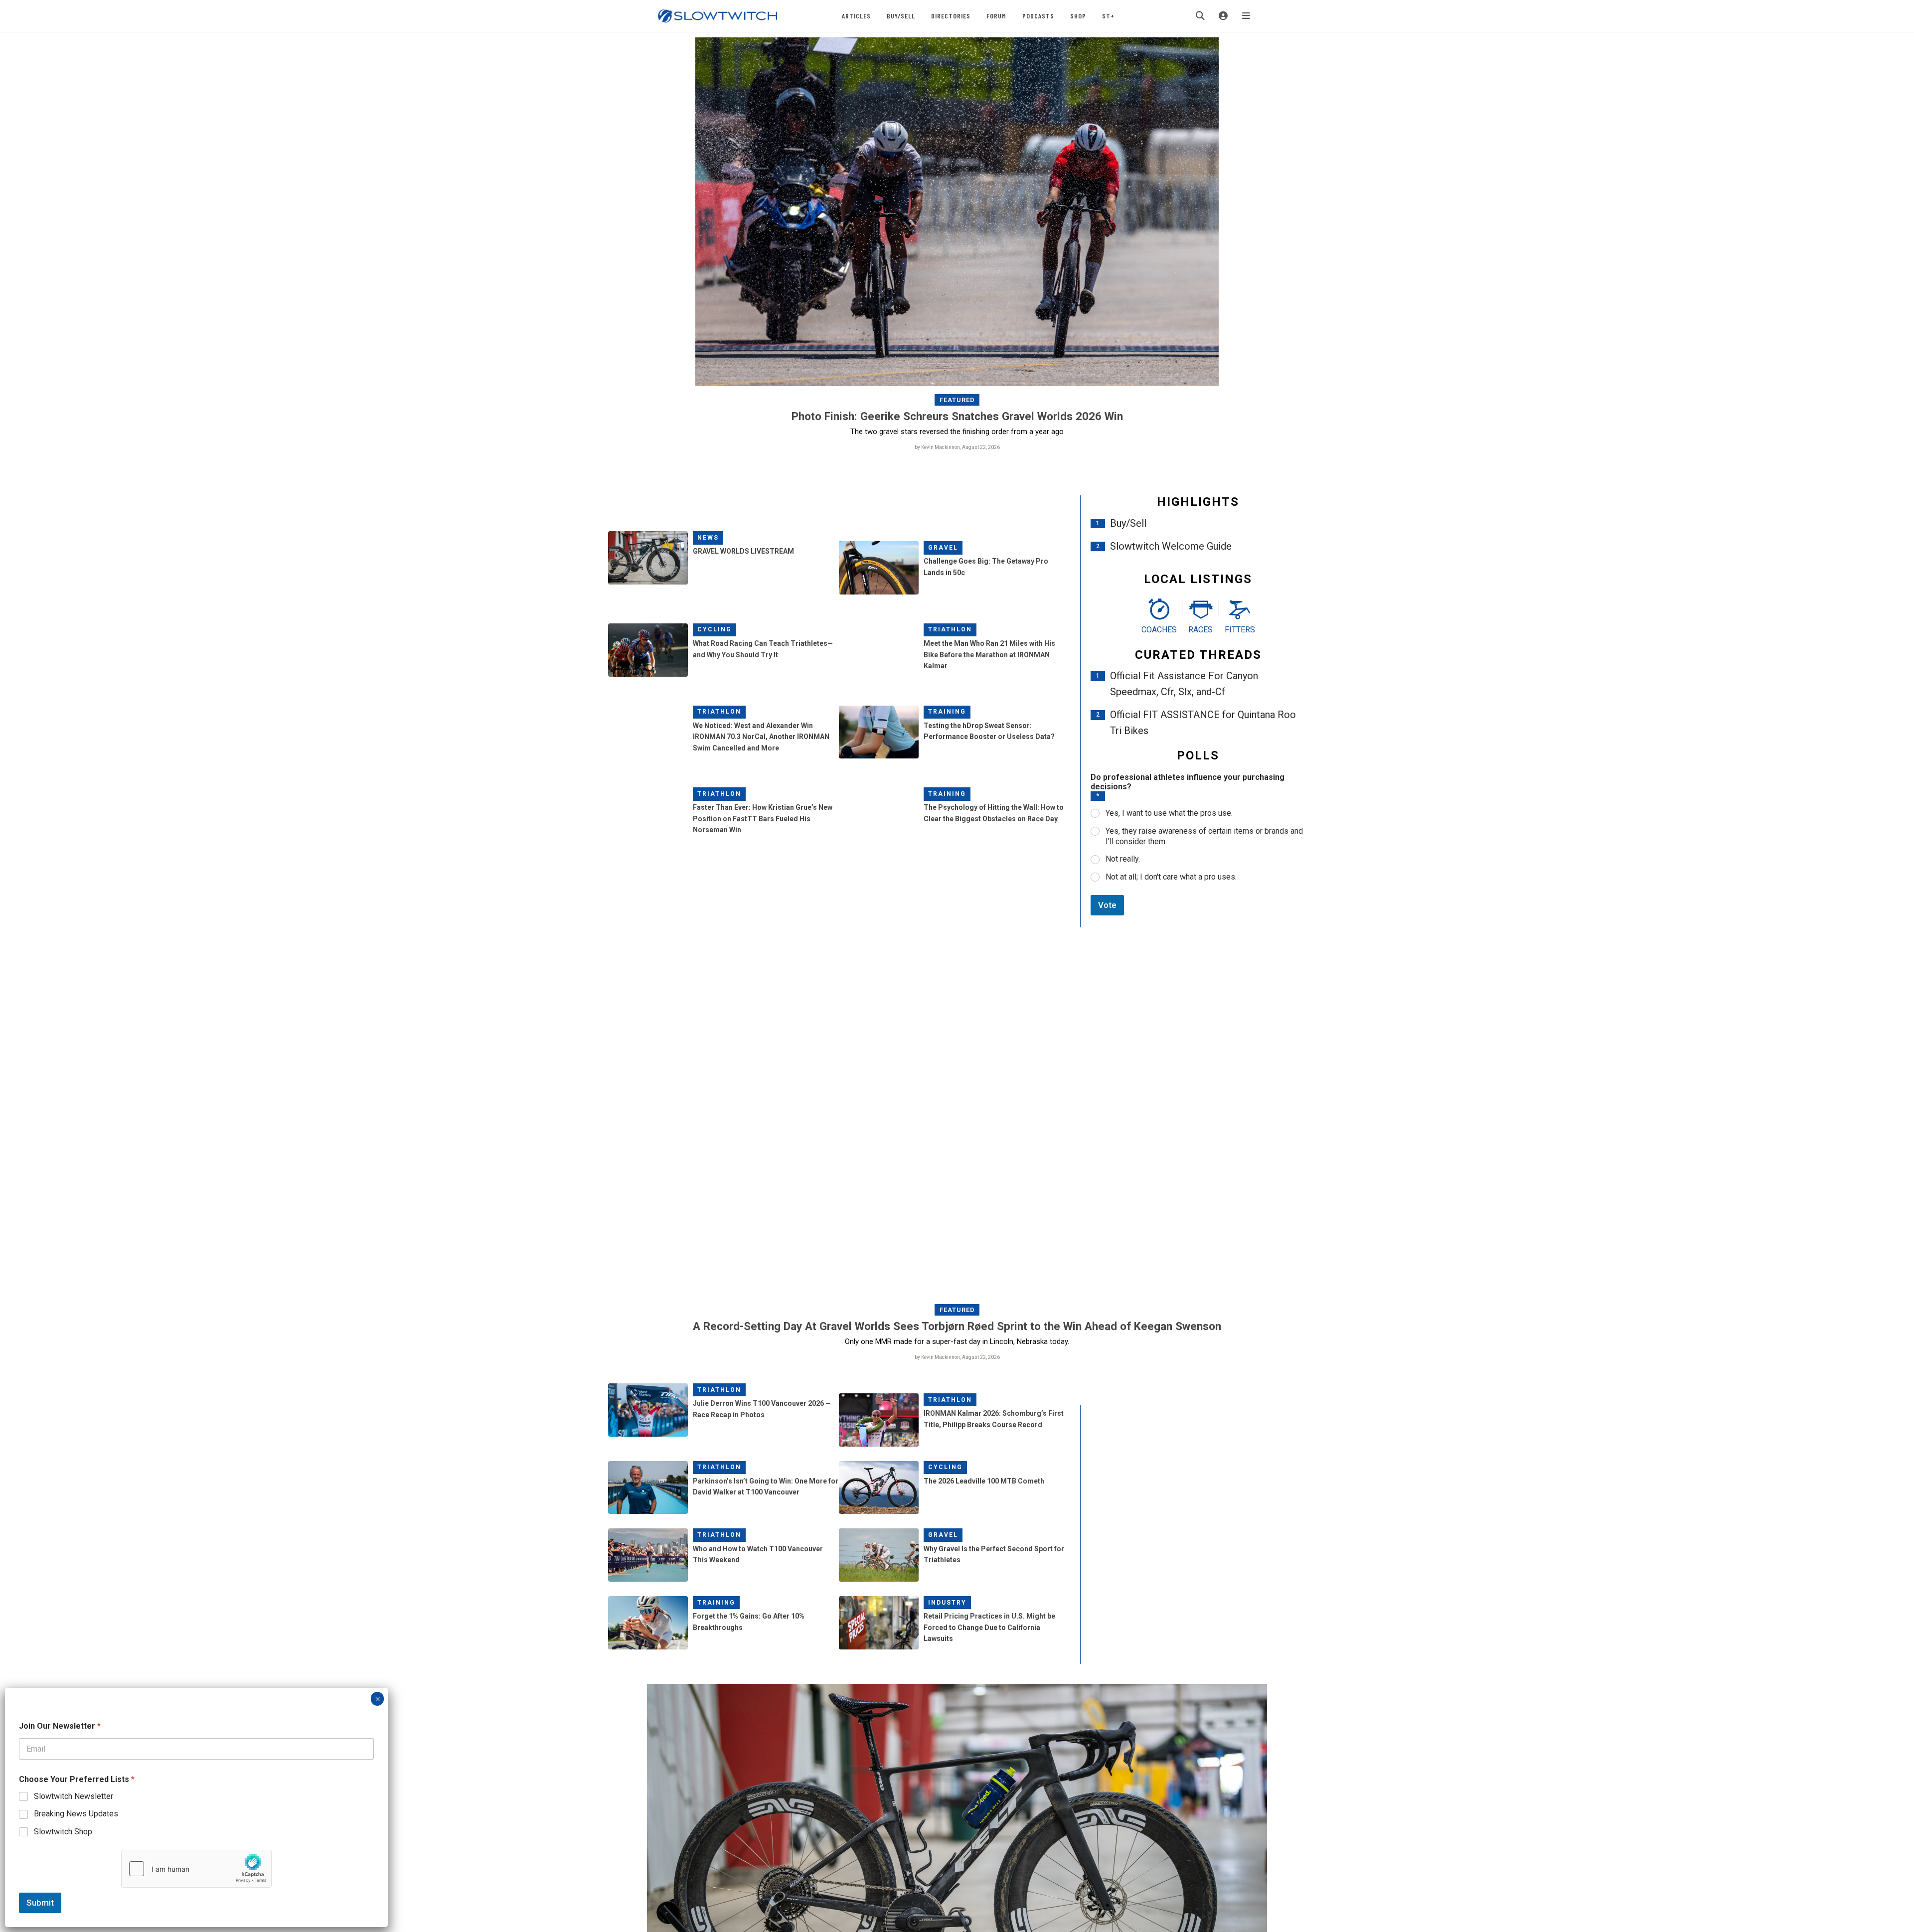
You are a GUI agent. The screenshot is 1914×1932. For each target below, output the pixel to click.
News (708, 538)
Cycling (715, 629)
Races (1200, 630)
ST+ (1108, 16)
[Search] (1200, 16)
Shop (1078, 16)
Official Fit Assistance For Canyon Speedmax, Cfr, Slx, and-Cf (1184, 684)
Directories (951, 16)
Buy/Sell (901, 16)
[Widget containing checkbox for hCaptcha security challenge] (196, 1869)
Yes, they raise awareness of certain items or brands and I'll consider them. (1204, 836)
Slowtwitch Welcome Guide (1171, 546)
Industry (947, 1603)
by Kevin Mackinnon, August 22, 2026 (957, 447)
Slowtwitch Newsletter (74, 1796)
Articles (856, 16)
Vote (1107, 905)
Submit (40, 1903)
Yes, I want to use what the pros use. (1169, 813)
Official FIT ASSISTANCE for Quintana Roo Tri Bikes (1203, 723)
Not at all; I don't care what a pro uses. (1171, 877)
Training (947, 712)
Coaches (1159, 630)
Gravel (943, 548)
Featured (957, 400)
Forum (996, 16)
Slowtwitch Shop (63, 1832)
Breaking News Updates (76, 1814)
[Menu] (1246, 16)
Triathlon (950, 629)
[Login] (1223, 16)
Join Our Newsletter (60, 1726)
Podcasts (1038, 16)
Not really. (1123, 859)
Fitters (1240, 630)
